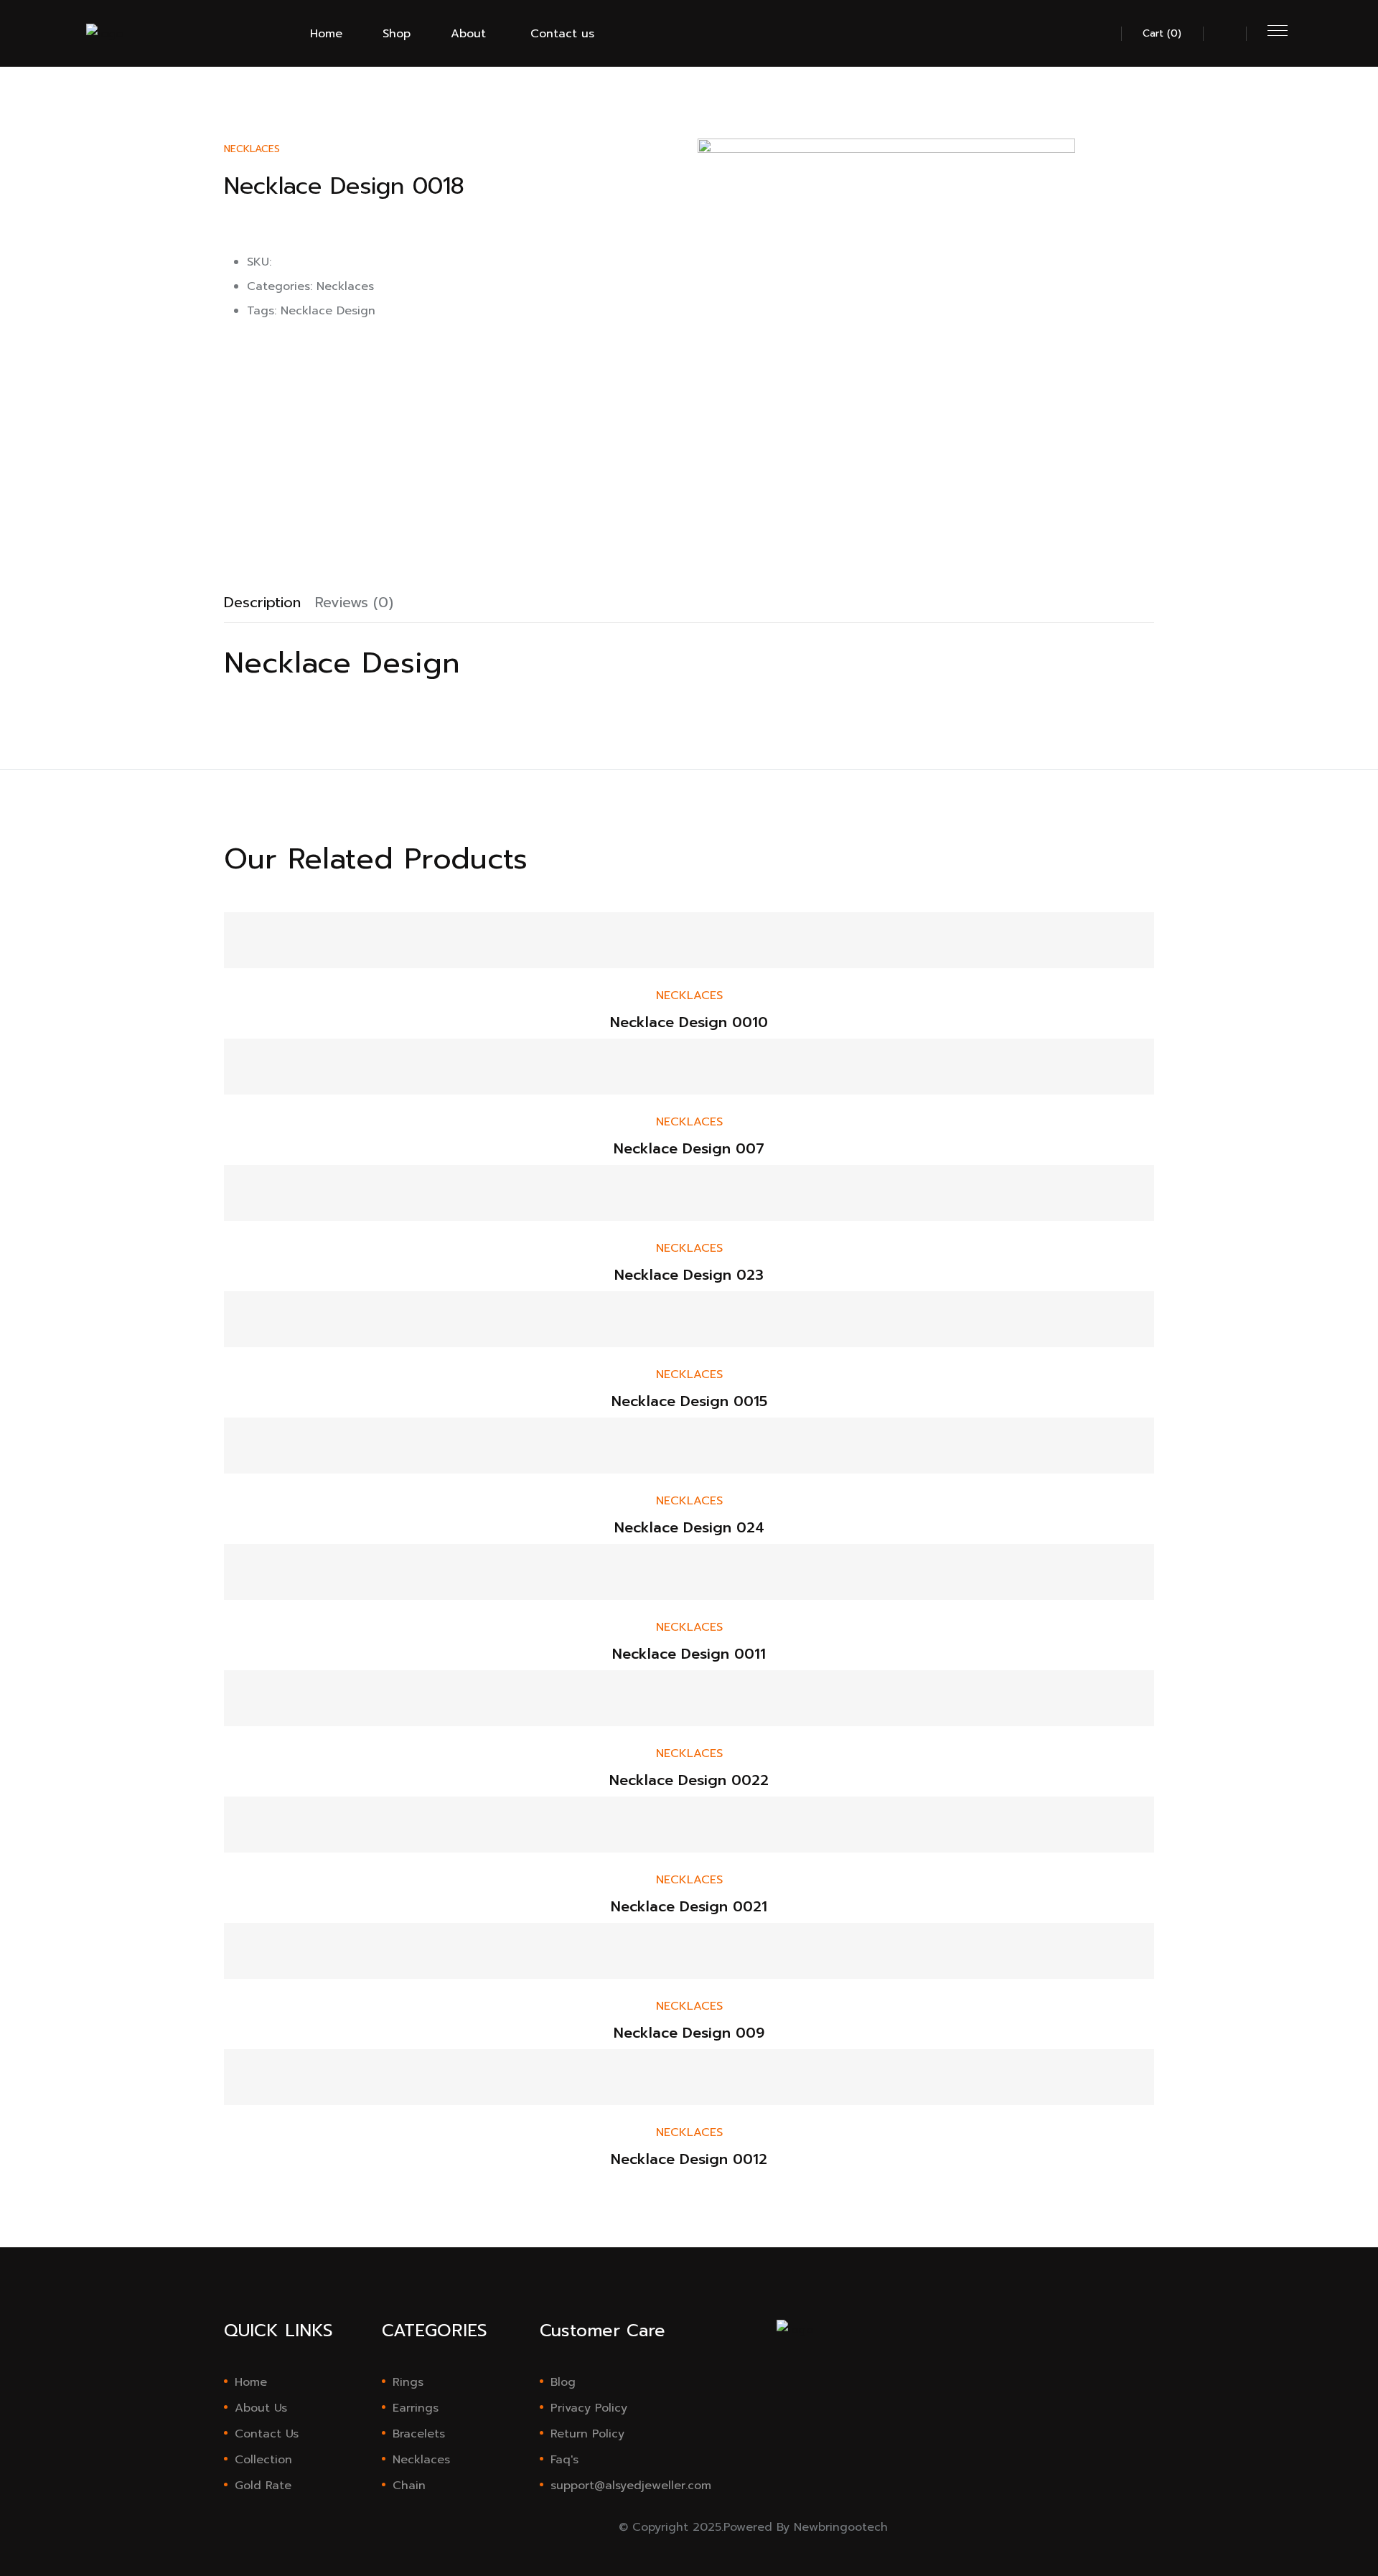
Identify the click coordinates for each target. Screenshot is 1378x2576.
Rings (408, 2382)
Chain (409, 2486)
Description (262, 602)
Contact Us (267, 2434)
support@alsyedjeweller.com (615, 2486)
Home (251, 2382)
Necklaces (252, 149)
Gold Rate (263, 2486)
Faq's (564, 2460)
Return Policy (587, 2434)
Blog (563, 2382)
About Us (261, 2408)
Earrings (416, 2408)
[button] (1100, 39)
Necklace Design (328, 311)
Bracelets (419, 2434)
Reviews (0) (354, 602)
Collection (263, 2460)
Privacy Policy (589, 2408)
